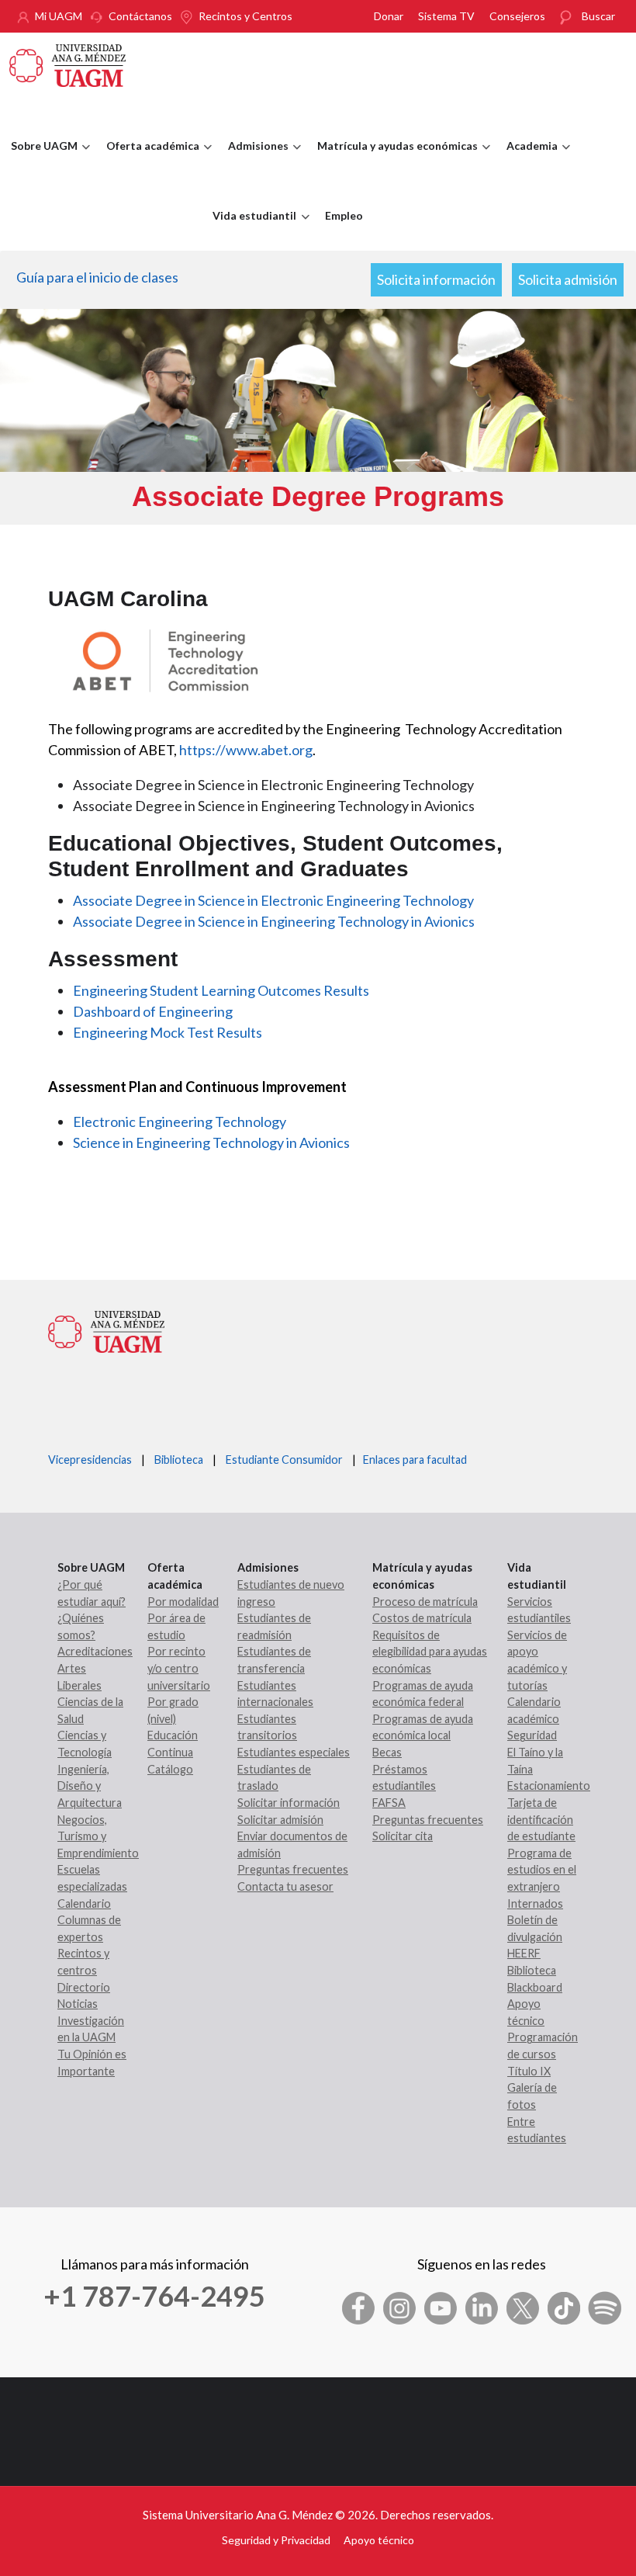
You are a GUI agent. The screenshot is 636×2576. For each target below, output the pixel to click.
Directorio (84, 1987)
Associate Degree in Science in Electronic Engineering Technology (273, 900)
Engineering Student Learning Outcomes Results (221, 990)
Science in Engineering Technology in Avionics (211, 1142)
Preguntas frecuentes (293, 1869)
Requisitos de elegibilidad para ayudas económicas (430, 1652)
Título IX (529, 2071)
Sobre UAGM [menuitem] (40, 160)
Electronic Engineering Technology (180, 1122)
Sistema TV (446, 16)
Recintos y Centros (245, 16)
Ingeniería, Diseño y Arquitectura (90, 1786)
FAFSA (389, 1803)
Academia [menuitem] (528, 160)
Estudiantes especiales (294, 1752)
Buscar (598, 16)
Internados (535, 1903)
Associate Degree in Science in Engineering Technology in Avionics (274, 921)
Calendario (84, 1903)
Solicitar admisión (280, 1820)
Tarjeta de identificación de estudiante (541, 1819)
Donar (389, 16)
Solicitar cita (403, 1836)
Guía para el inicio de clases (97, 277)
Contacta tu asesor (285, 1886)
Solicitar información (289, 1803)
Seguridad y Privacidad (276, 2540)
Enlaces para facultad (413, 1460)
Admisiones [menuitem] (254, 160)
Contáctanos (140, 16)
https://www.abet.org (246, 750)
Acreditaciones (95, 1651)
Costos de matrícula (422, 1618)
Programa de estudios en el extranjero (542, 1870)
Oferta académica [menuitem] (149, 160)
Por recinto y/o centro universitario (179, 1668)
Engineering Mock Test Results (168, 1032)
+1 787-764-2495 (154, 2296)
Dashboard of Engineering (153, 1011)
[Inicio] (67, 64)
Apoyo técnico (379, 2540)
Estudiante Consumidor (284, 1460)
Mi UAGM (59, 16)
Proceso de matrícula (425, 1602)
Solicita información (436, 279)
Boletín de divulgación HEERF (535, 1936)
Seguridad (532, 1735)
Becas (387, 1752)
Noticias (78, 2004)
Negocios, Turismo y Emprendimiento (98, 1836)
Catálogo (170, 1769)
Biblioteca (179, 1460)
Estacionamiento (549, 1786)
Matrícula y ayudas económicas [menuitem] (394, 160)
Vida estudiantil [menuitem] (251, 230)
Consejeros (517, 16)
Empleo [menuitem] (344, 215)
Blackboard (535, 1987)
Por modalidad (183, 1602)
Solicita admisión (568, 279)
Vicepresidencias (90, 1460)
